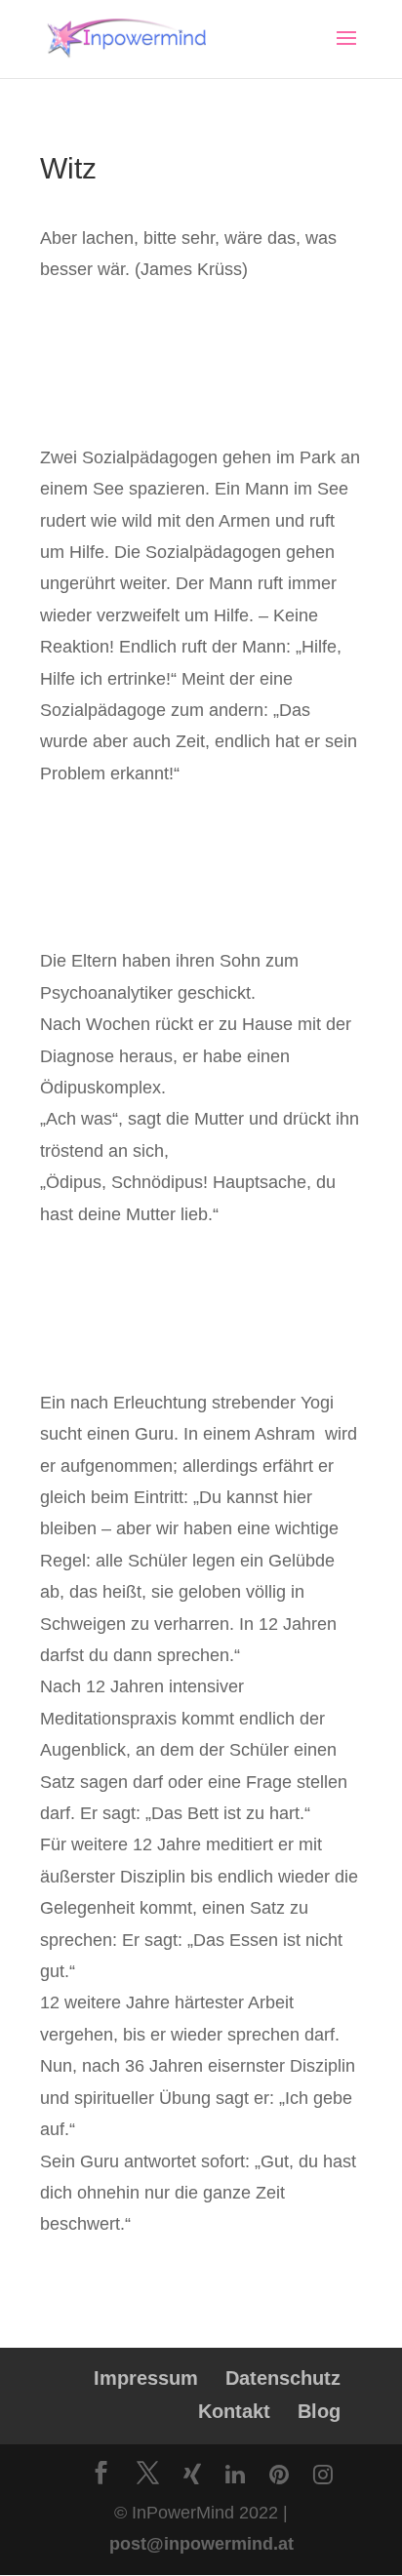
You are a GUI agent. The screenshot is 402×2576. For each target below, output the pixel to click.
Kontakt (234, 2411)
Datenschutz (283, 2378)
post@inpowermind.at (201, 2544)
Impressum (146, 2378)
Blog (319, 2411)
